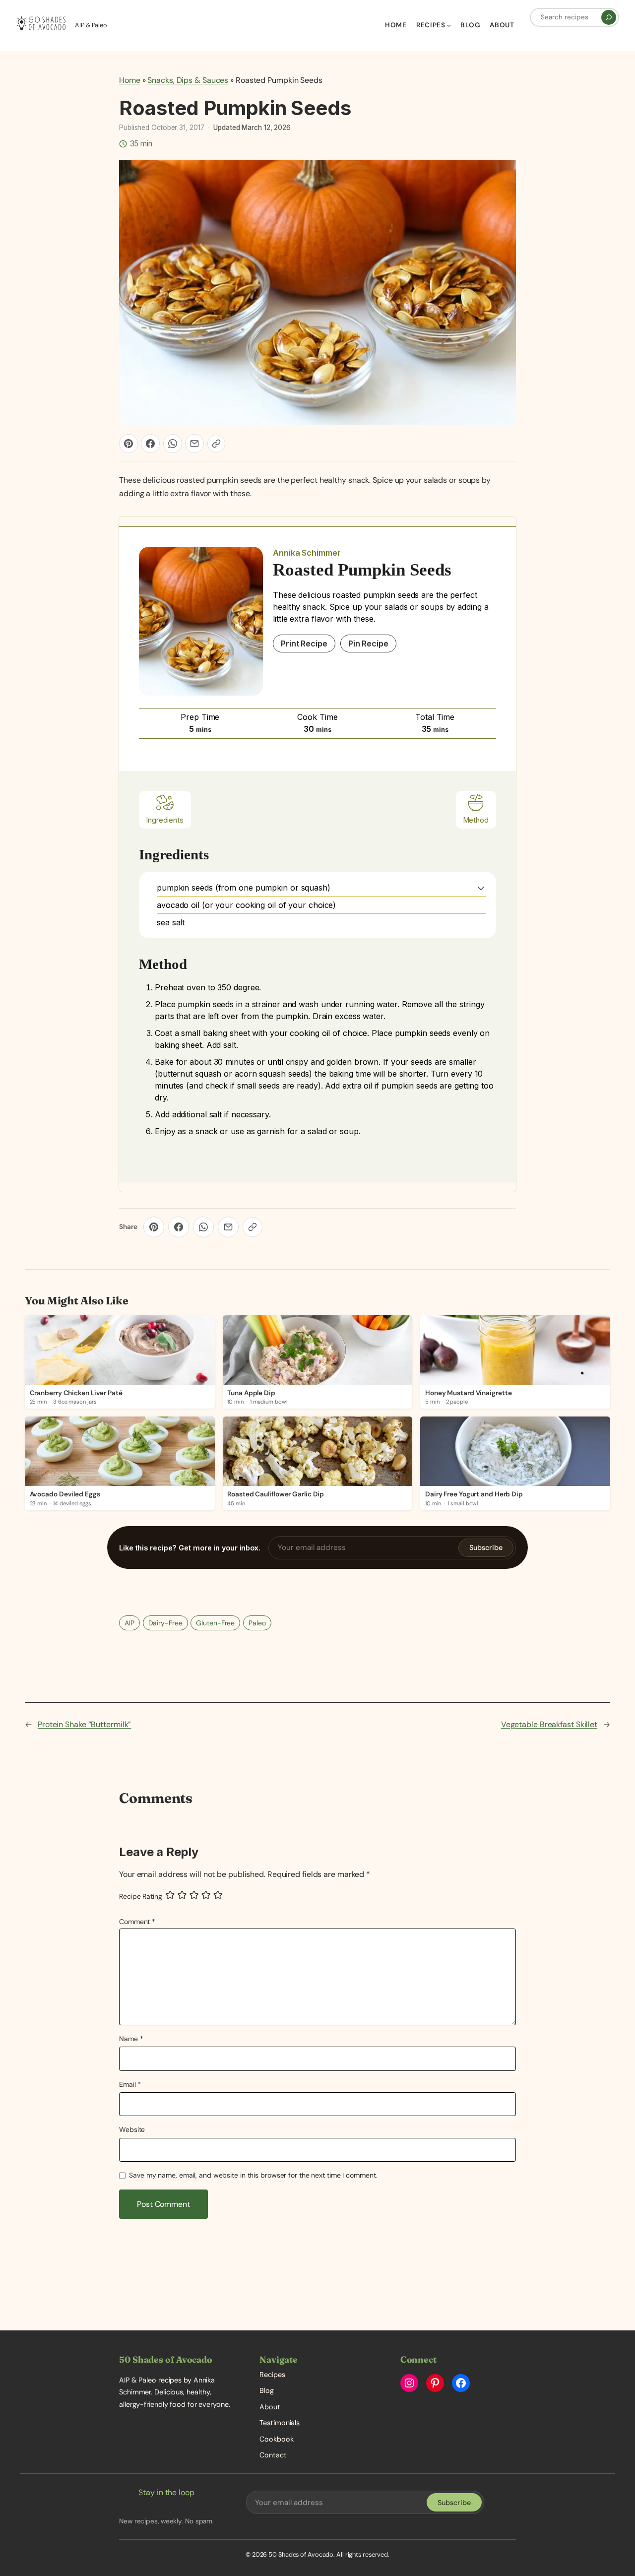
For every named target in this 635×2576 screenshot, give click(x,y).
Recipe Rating (141, 1896)
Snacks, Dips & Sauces (188, 80)
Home (130, 80)
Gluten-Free (215, 1623)
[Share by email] (194, 444)
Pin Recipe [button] (368, 644)
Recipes (272, 2375)
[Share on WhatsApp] (173, 444)
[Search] (609, 17)
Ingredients (165, 820)
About (270, 2407)
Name (131, 2039)
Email (130, 2084)
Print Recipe (304, 644)
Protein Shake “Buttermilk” (84, 1724)
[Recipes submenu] (449, 25)
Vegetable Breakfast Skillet (549, 1724)
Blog (267, 2390)
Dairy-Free (165, 1623)
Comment (137, 1922)
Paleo (257, 1623)
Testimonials (280, 2423)
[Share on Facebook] (150, 444)
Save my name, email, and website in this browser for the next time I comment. (253, 2175)
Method (476, 820)
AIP (129, 1623)
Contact (273, 2455)
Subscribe (486, 1547)
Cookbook (276, 2439)
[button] (481, 888)
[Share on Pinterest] (128, 444)
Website (132, 2129)
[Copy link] (216, 444)
